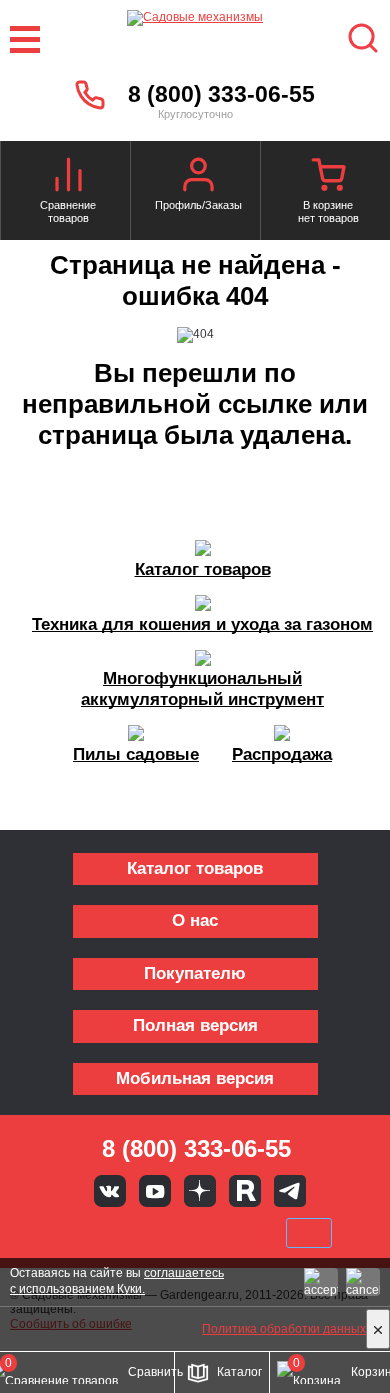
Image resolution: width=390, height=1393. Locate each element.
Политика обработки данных (284, 1329)
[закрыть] (378, 1329)
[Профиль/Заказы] (198, 177)
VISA (61, 1233)
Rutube (245, 1191)
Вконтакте (110, 1191)
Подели (218, 1233)
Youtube (155, 1191)
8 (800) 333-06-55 (221, 94)
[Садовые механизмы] (194, 40)
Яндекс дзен (200, 1191)
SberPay (309, 1233)
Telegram (290, 1191)
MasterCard (128, 1233)
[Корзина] (328, 177)
